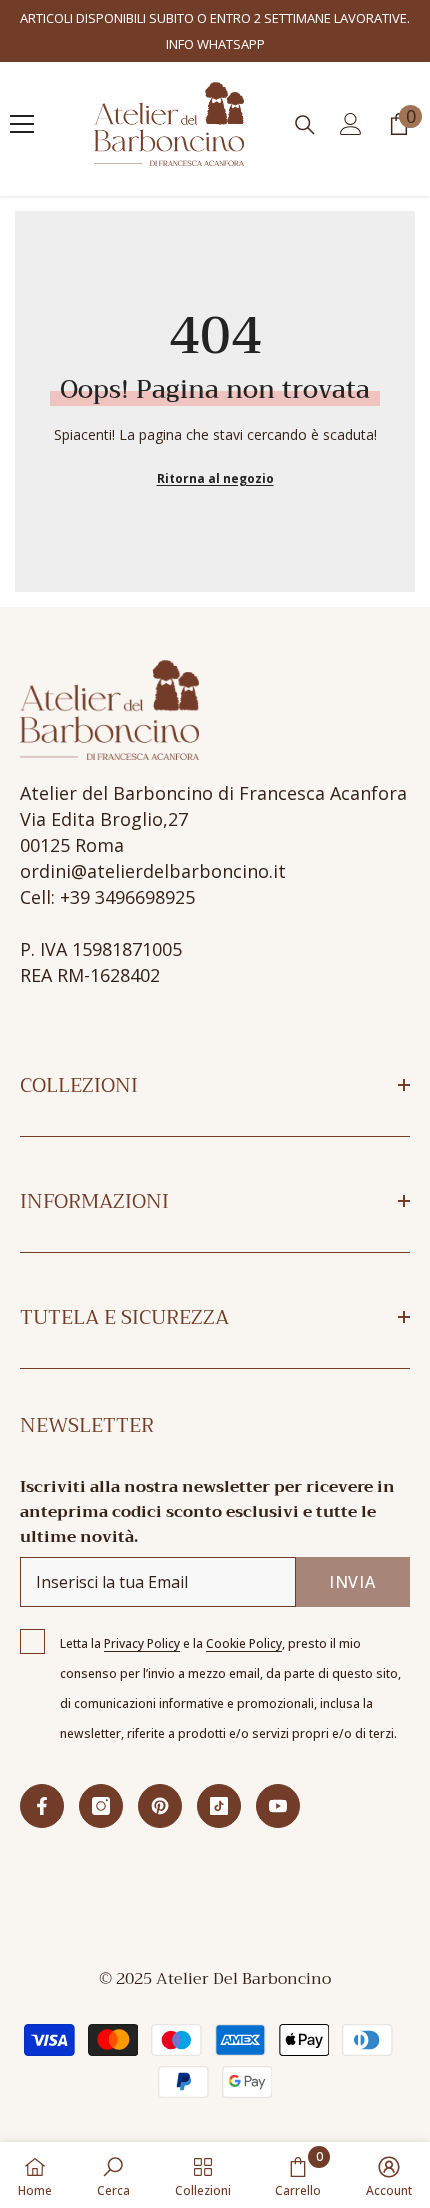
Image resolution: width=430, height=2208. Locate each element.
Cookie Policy (244, 1643)
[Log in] (351, 124)
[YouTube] (278, 1806)
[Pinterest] (160, 1806)
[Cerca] (305, 125)
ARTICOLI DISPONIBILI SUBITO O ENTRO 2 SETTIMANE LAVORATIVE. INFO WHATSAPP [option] (215, 31)
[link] (113, 2175)
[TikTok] (219, 1806)
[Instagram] (101, 1806)
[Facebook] (42, 1806)
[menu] (22, 124)
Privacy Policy (142, 1643)
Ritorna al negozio (215, 478)
